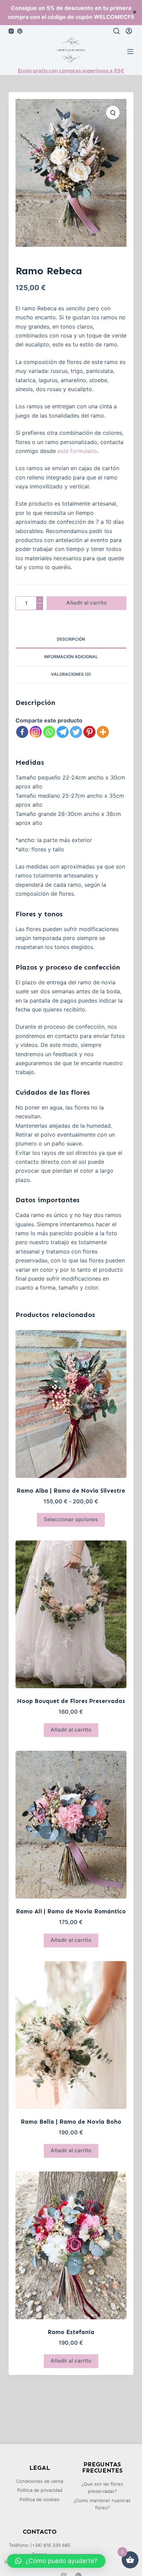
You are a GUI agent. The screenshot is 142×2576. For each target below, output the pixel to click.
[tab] (71, 640)
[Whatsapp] (49, 732)
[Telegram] (63, 732)
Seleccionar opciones (71, 1519)
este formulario (77, 451)
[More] (103, 732)
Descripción (71, 639)
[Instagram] (11, 31)
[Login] (129, 31)
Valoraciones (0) (71, 674)
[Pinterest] (20, 31)
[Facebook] (22, 732)
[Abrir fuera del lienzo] (130, 52)
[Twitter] (76, 732)
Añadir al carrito (87, 603)
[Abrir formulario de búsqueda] (116, 31)
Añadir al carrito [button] (71, 1730)
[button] (56, 2561)
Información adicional (71, 657)
